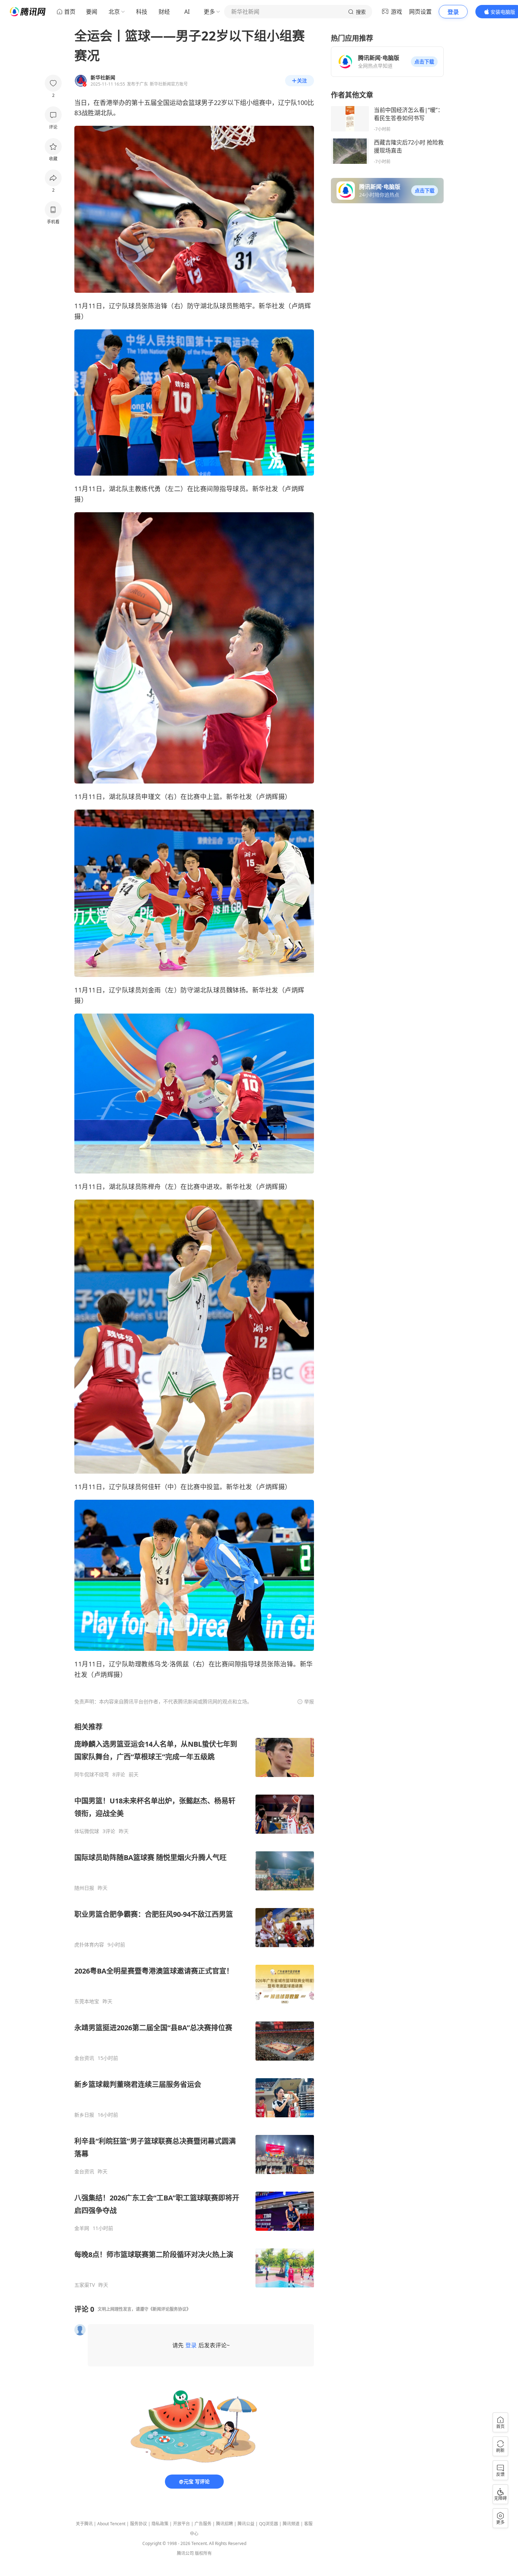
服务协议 (138, 2524)
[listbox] (194, 2005)
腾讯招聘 (224, 2524)
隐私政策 (160, 2524)
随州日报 (84, 1888)
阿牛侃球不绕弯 (92, 1775)
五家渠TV (85, 2285)
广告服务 (203, 2524)
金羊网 (82, 2228)
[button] (424, 62)
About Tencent (111, 2524)
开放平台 (181, 2524)
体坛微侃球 (87, 1831)
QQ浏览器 (269, 2524)
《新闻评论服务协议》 (169, 2309)
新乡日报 (84, 2115)
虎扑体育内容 (89, 1945)
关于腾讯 (84, 2524)
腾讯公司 (185, 2553)
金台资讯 (84, 2058)
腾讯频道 (291, 2524)
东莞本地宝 (87, 2001)
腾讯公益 (246, 2524)
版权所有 (203, 2553)
